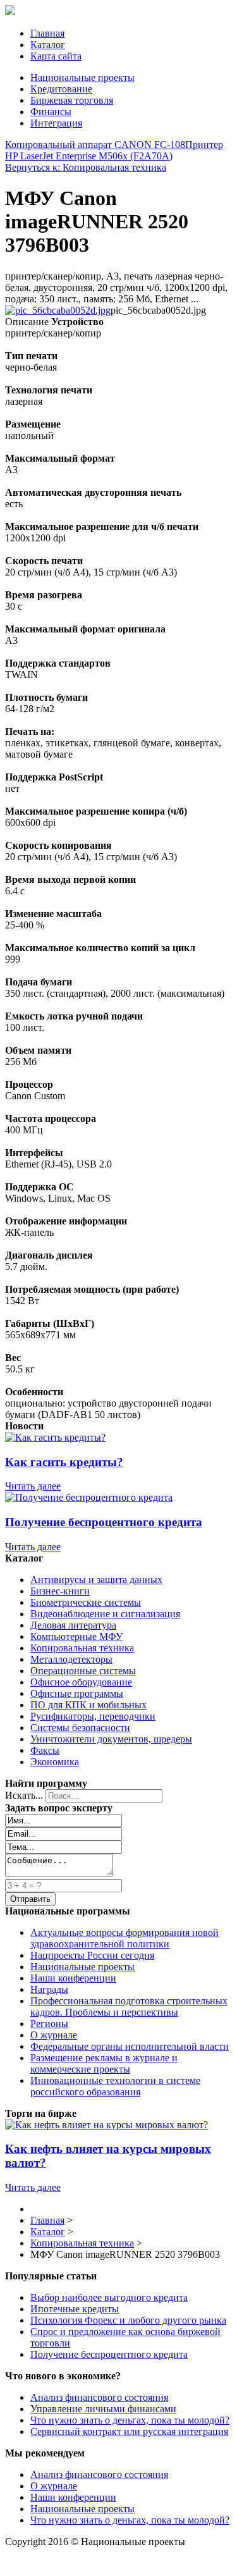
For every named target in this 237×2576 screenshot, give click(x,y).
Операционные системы (83, 1671)
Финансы (51, 112)
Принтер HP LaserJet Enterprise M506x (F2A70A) (114, 150)
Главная (47, 33)
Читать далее (33, 1486)
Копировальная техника (82, 1648)
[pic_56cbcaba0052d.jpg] (58, 310)
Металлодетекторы (71, 1659)
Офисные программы (77, 1693)
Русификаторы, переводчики (93, 1716)
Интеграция (56, 123)
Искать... (24, 1795)
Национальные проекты (82, 77)
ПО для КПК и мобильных (88, 1705)
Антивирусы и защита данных (96, 1580)
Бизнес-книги (60, 1591)
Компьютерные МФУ (76, 1636)
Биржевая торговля (72, 100)
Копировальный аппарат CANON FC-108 (95, 145)
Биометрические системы (86, 1602)
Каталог (48, 45)
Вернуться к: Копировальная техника (86, 167)
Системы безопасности (80, 1728)
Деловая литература (73, 1625)
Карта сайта (56, 56)
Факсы (45, 1750)
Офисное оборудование (81, 1682)
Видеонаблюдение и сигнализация (105, 1614)
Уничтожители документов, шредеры (111, 1739)
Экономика (55, 1762)
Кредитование (61, 89)
